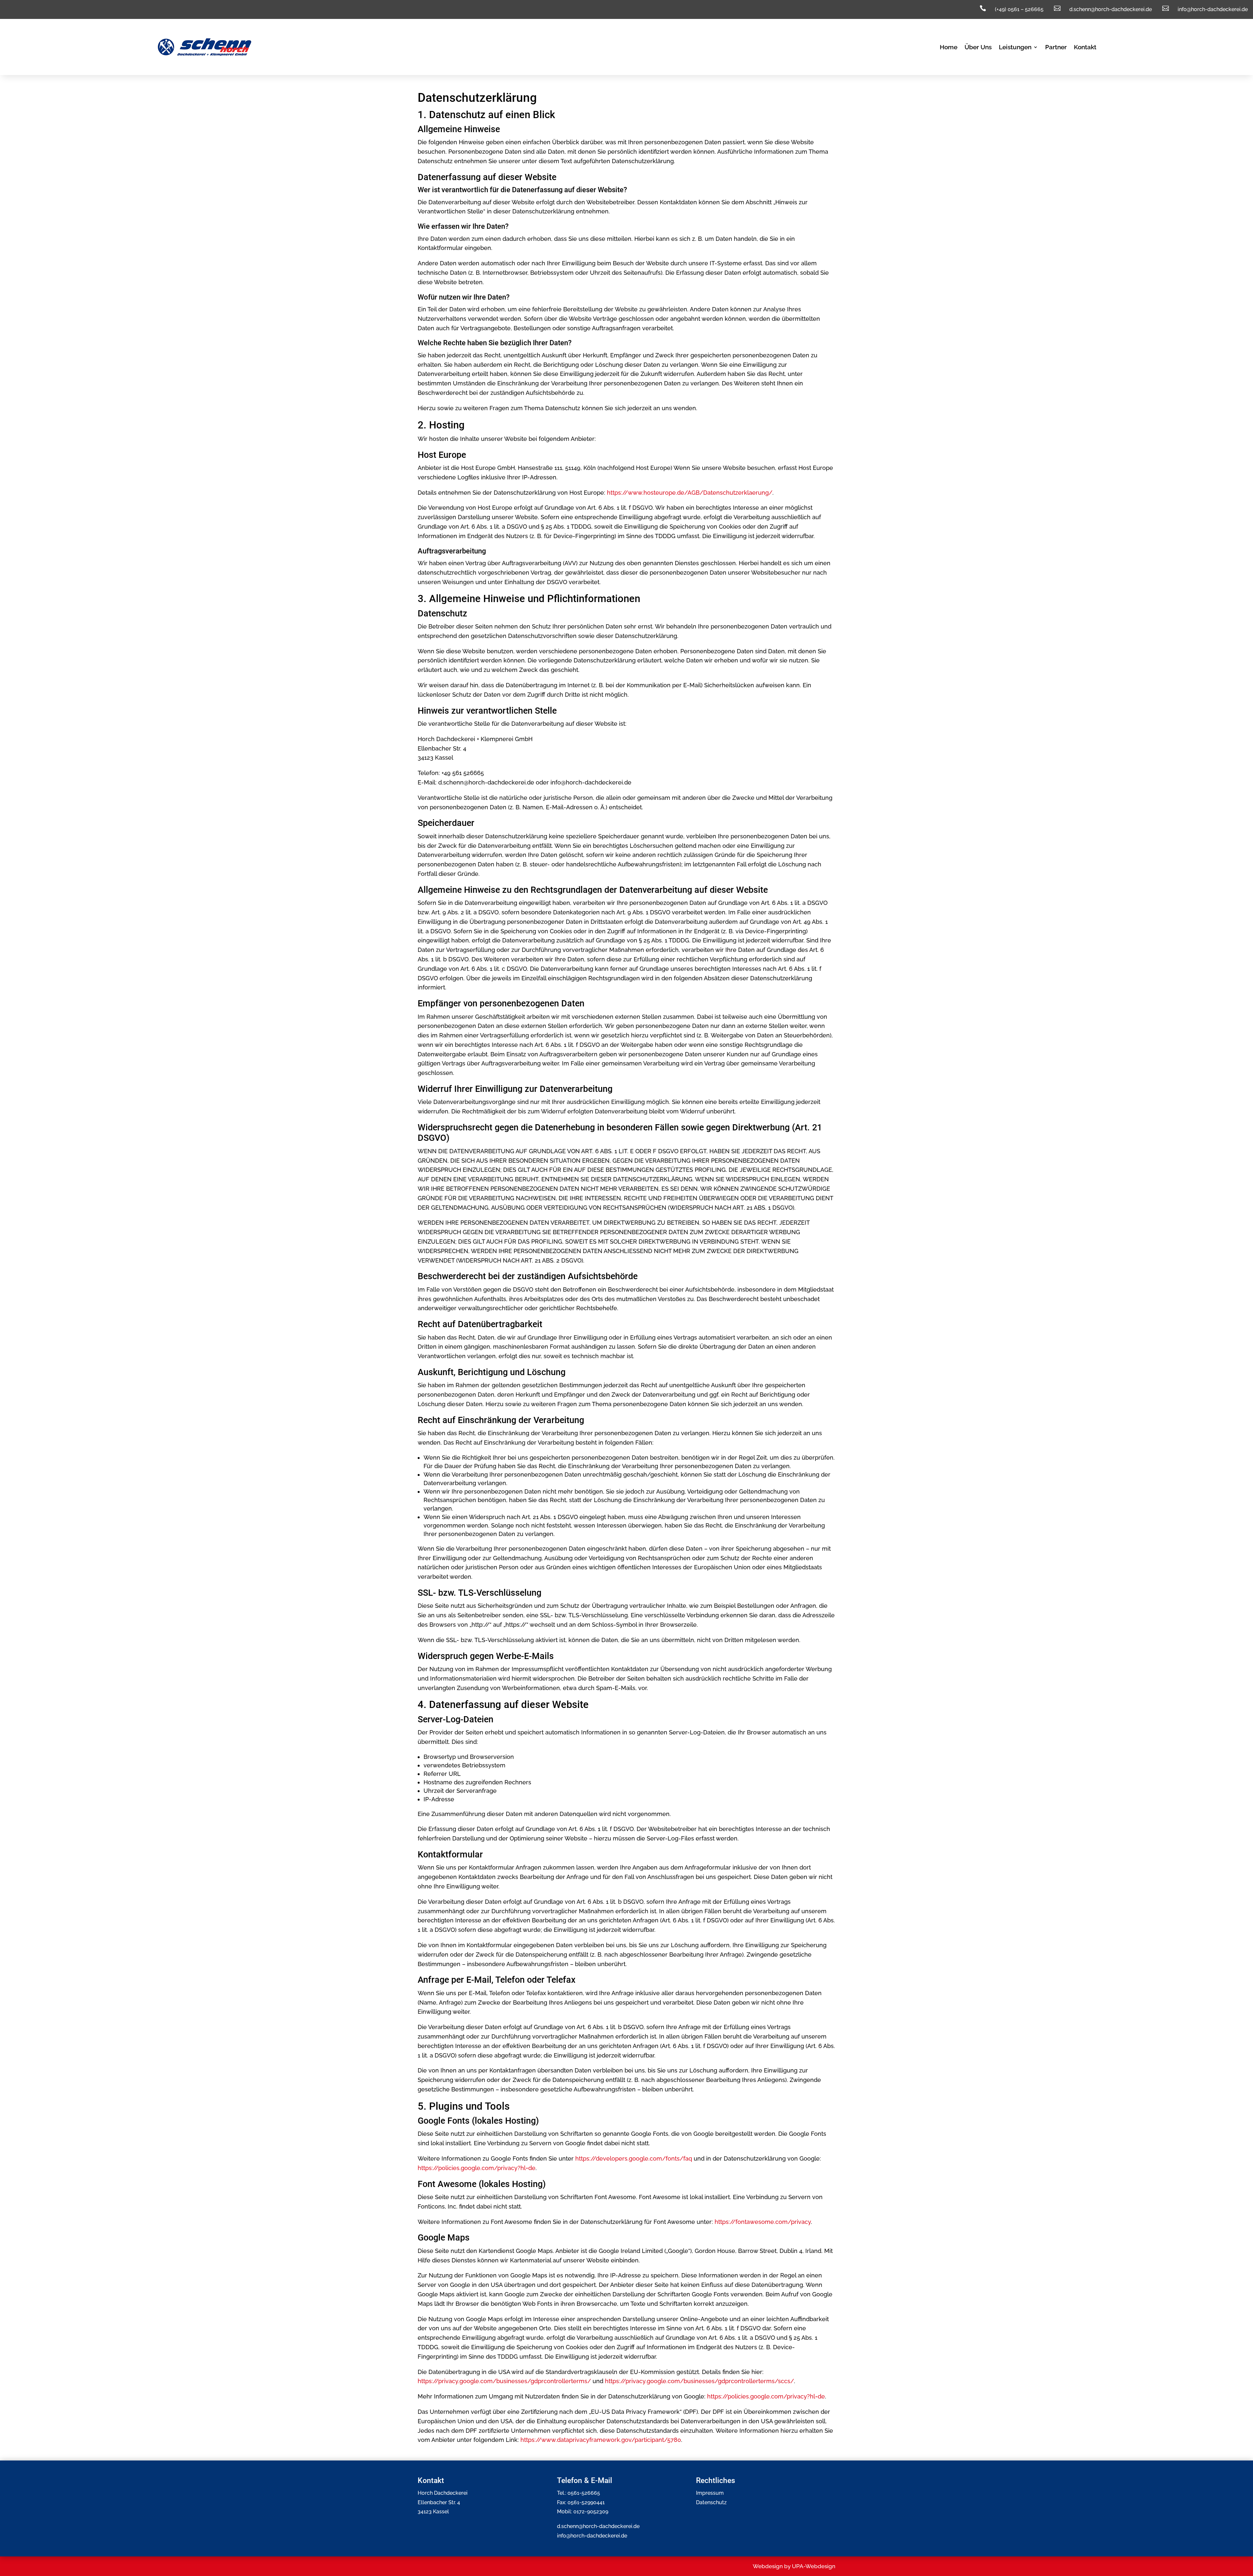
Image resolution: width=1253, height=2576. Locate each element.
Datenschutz (711, 2502)
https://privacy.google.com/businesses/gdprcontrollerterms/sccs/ (699, 2381)
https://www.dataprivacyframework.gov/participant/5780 (601, 2440)
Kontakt (1085, 48)
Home (949, 48)
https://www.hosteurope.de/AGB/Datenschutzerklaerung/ (690, 493)
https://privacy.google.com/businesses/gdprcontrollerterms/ (504, 2381)
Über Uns (978, 48)
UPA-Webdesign (814, 2566)
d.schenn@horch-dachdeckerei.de (598, 2526)
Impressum (710, 2493)
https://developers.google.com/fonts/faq (634, 2158)
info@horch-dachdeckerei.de (592, 2536)
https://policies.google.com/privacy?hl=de (477, 2168)
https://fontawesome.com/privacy (763, 2222)
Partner (1056, 48)
